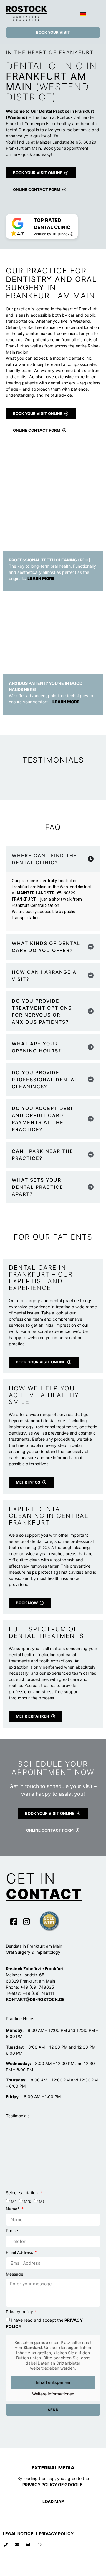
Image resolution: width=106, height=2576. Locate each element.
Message (15, 2274)
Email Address (20, 2253)
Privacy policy (20, 2312)
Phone (12, 2231)
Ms (42, 2201)
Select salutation (22, 2193)
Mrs (27, 2201)
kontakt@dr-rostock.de (35, 1999)
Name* (13, 2209)
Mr (13, 2201)
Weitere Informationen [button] (53, 2394)
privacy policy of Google (52, 2485)
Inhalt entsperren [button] (53, 2382)
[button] (96, 13)
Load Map (53, 2501)
